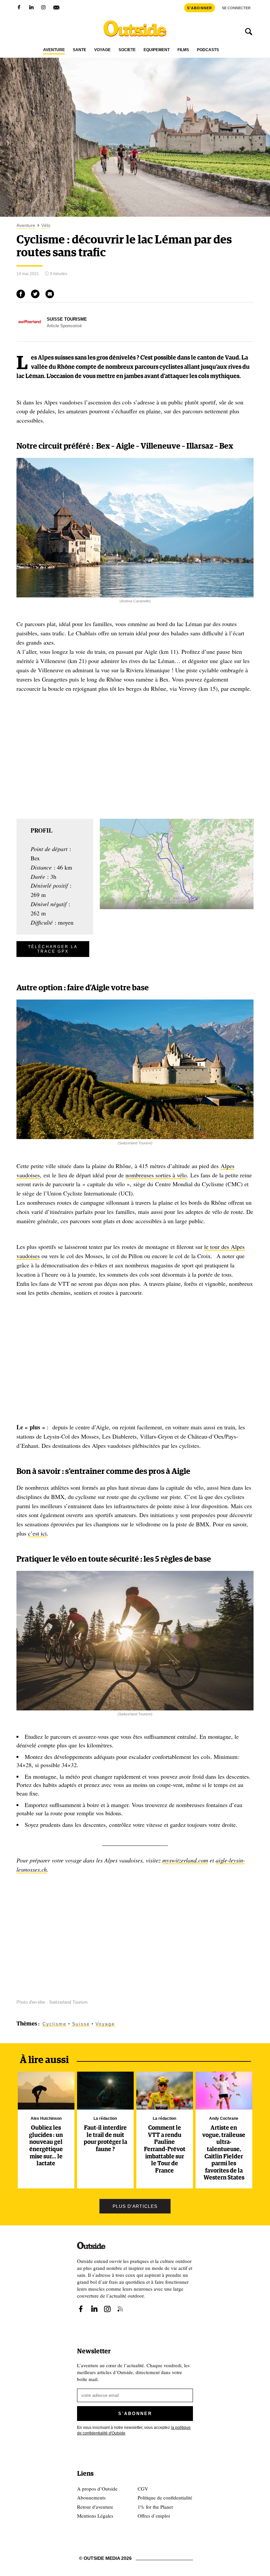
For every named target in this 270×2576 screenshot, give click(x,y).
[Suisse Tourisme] (30, 333)
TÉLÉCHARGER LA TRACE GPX (53, 949)
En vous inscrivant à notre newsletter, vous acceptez (134, 2430)
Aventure (54, 50)
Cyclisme (54, 2024)
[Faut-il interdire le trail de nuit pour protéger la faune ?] (106, 2091)
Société (127, 50)
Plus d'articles (135, 2206)
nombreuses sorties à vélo (156, 1175)
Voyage (102, 50)
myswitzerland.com (185, 1860)
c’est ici (37, 1533)
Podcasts (208, 50)
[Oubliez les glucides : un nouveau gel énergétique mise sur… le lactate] (46, 2091)
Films (183, 50)
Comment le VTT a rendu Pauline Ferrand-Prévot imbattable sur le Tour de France (165, 2149)
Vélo (46, 225)
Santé (80, 50)
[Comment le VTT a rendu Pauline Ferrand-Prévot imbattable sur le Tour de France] (165, 2091)
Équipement (157, 50)
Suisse (81, 2024)
